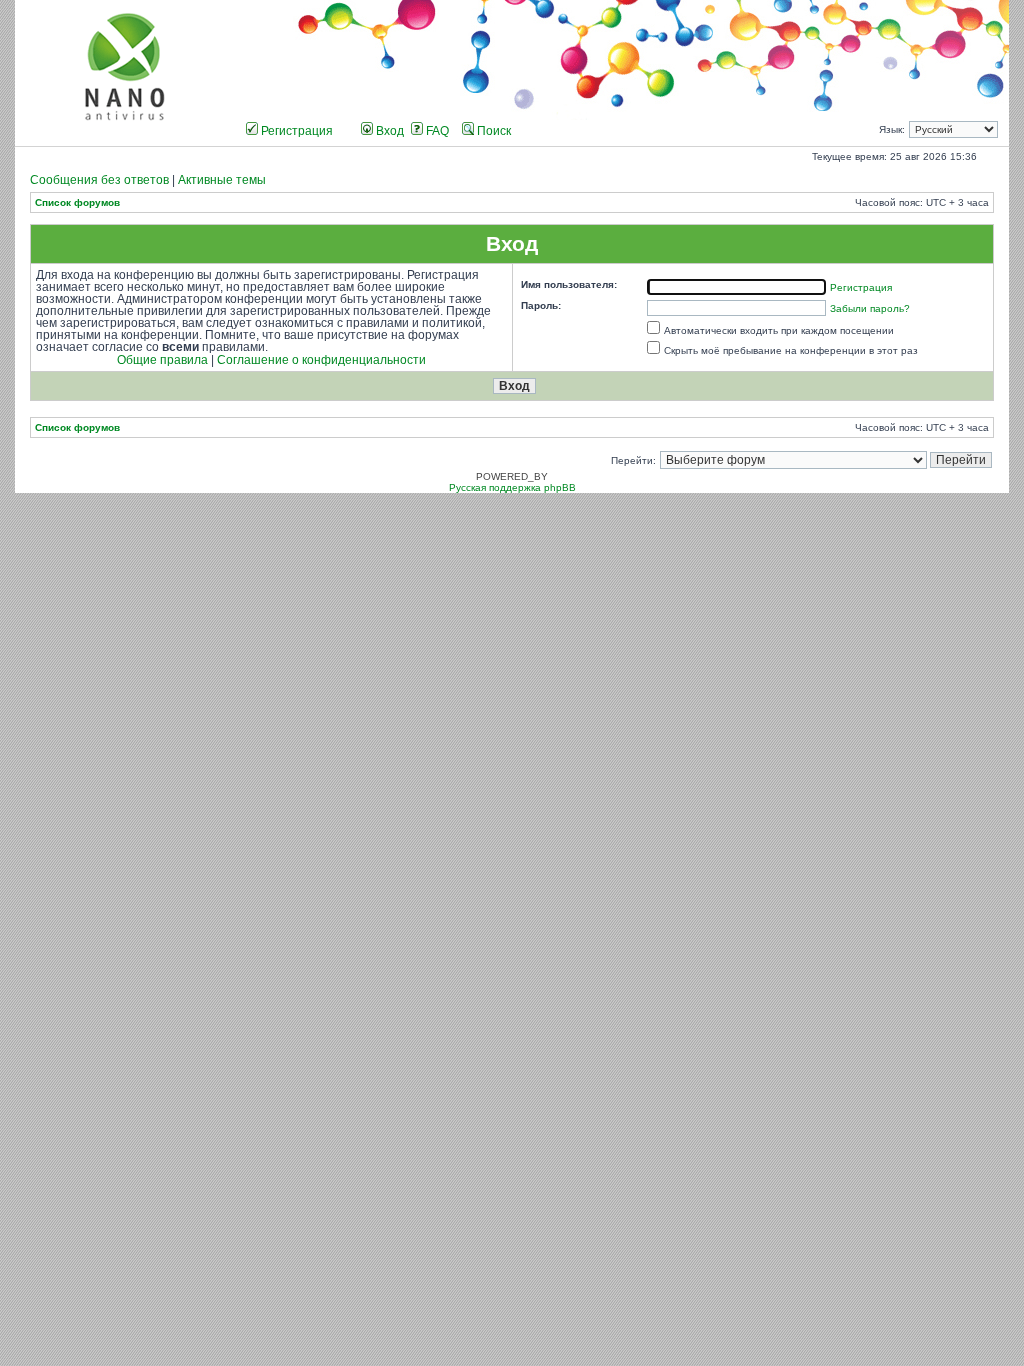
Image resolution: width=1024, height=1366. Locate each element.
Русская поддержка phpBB (512, 487)
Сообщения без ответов (99, 180)
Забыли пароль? (870, 308)
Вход (388, 131)
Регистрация (295, 131)
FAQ (436, 131)
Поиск (492, 131)
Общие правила (162, 360)
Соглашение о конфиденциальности (321, 360)
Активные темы (222, 180)
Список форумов (77, 202)
